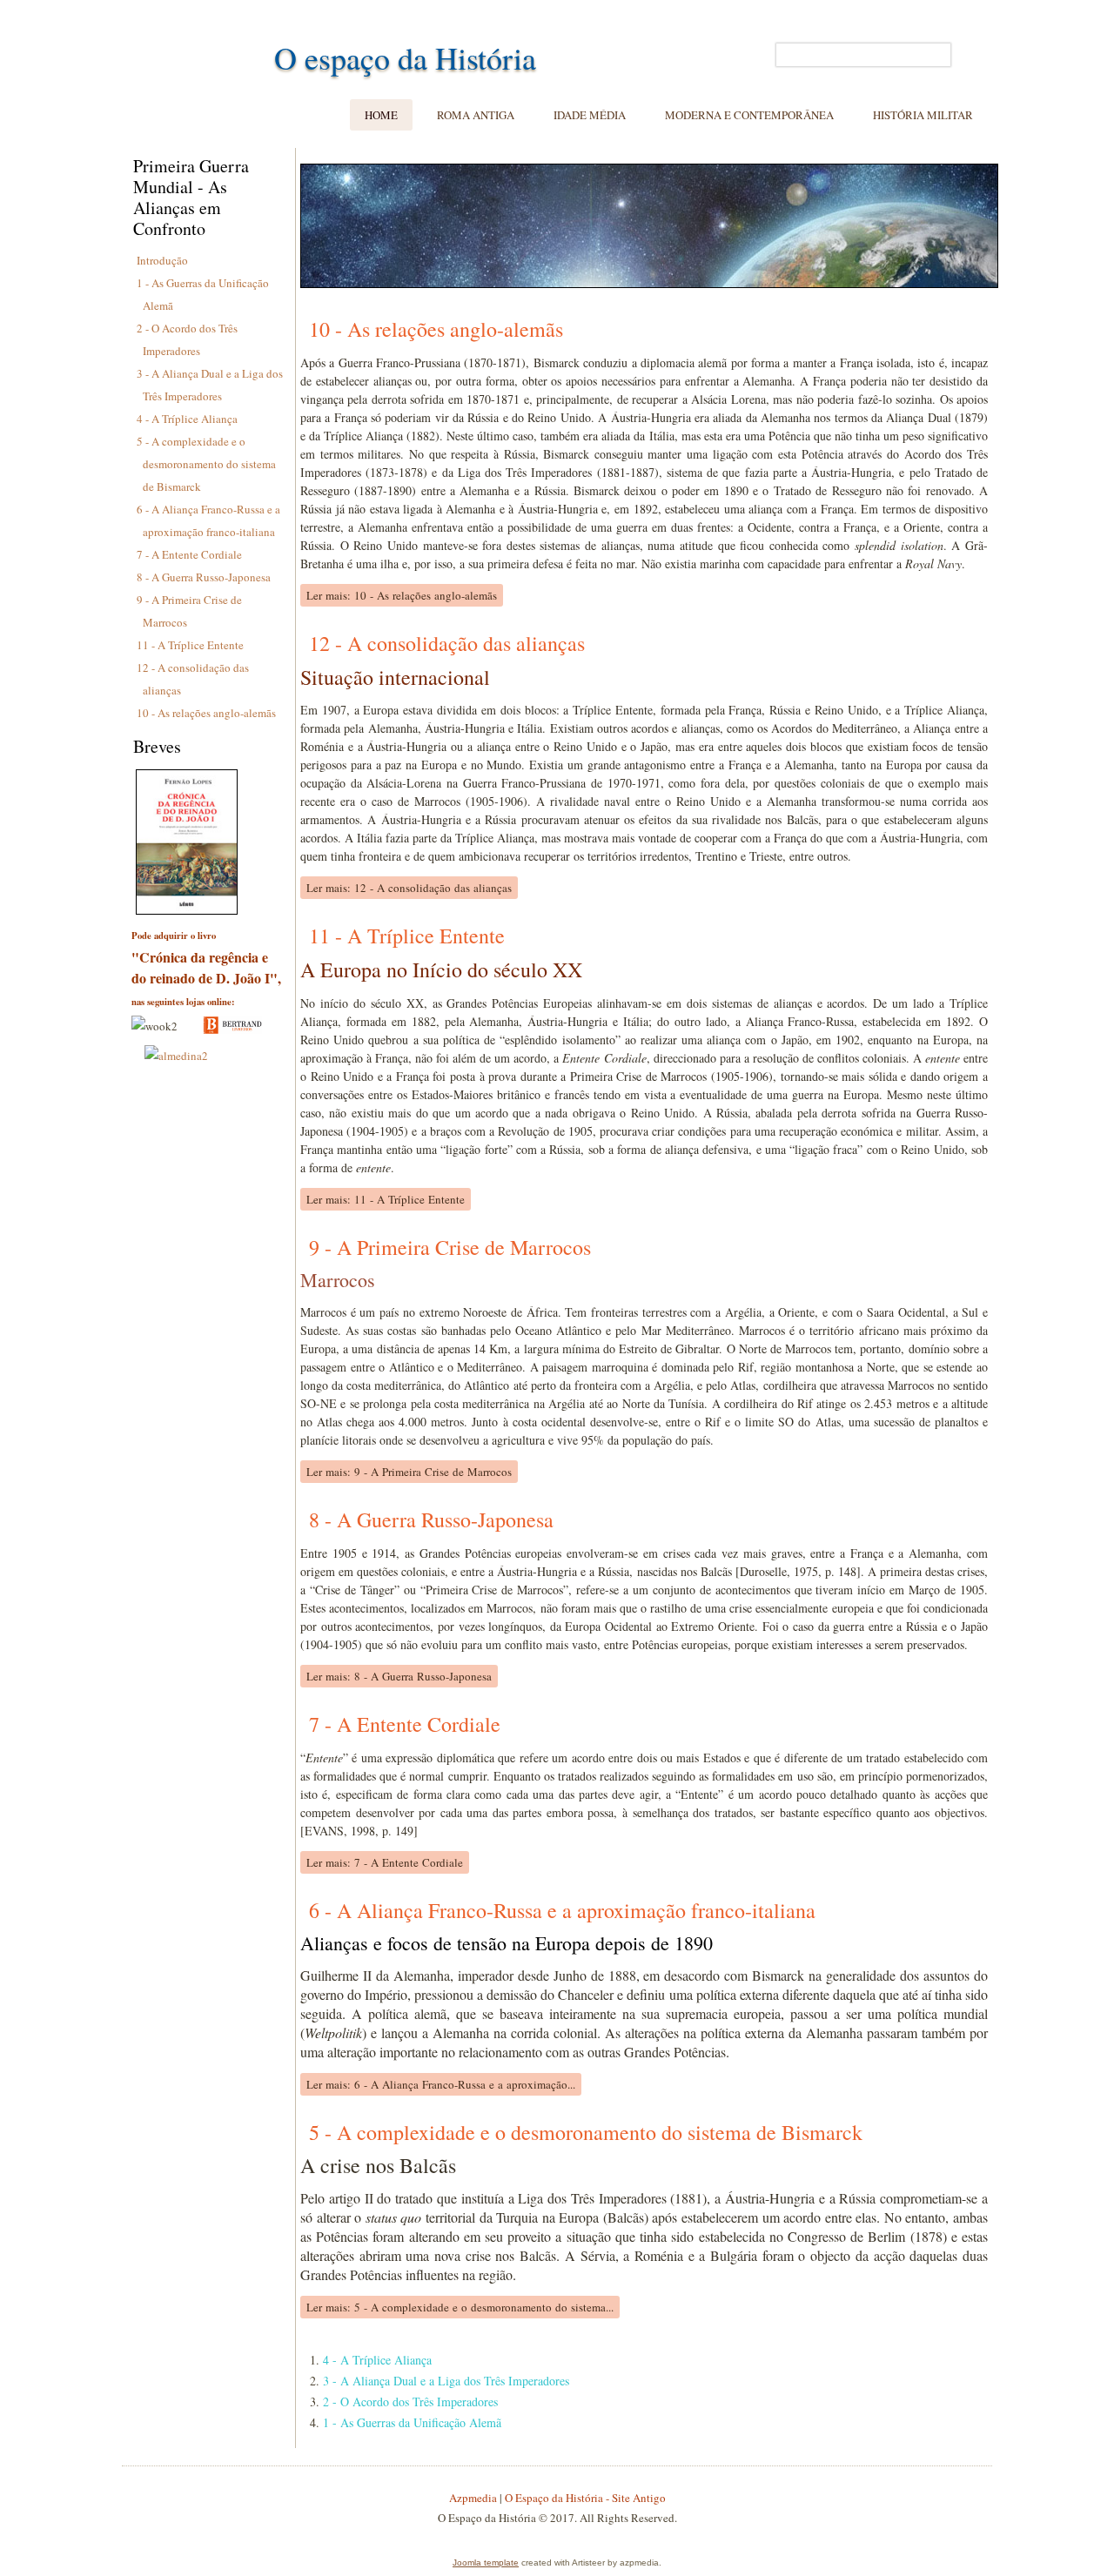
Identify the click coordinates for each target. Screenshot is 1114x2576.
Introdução (162, 260)
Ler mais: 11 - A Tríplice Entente (386, 1199)
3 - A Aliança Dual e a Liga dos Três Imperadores (446, 2381)
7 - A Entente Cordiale (189, 554)
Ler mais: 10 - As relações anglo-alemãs (402, 595)
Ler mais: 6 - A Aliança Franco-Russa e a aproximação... (441, 2084)
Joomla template (486, 2563)
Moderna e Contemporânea (749, 115)
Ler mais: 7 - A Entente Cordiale (385, 1862)
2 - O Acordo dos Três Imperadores (410, 2402)
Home (381, 115)
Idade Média (590, 115)
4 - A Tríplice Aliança (187, 419)
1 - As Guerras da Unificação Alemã (412, 2422)
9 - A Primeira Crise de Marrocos (450, 1247)
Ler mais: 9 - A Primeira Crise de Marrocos (409, 1472)
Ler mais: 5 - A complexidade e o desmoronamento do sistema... (460, 2307)
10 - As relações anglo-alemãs (206, 713)
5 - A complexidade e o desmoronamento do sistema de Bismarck (206, 464)
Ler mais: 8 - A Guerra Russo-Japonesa (399, 1676)
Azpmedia (473, 2498)
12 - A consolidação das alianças (447, 643)
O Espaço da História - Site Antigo (585, 2498)
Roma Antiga (476, 115)
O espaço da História (405, 57)
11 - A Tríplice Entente (190, 645)
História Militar (923, 115)
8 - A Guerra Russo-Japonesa (204, 577)
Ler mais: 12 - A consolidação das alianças (409, 888)
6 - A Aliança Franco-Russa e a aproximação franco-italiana (562, 1910)
